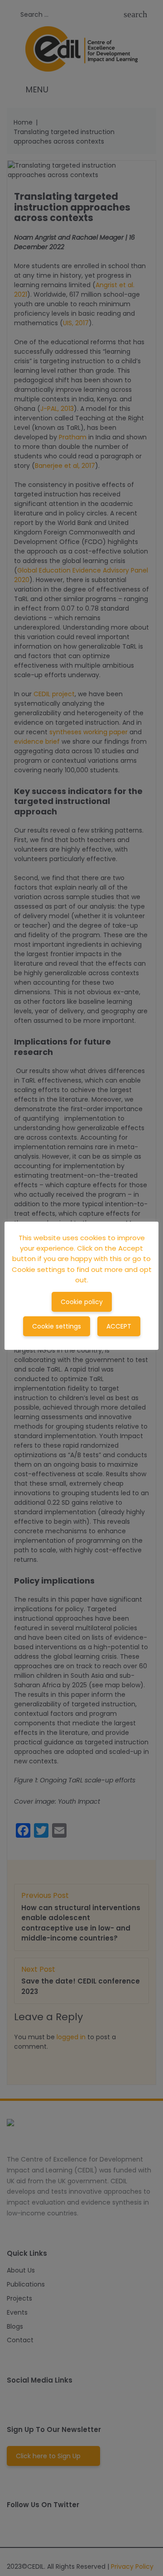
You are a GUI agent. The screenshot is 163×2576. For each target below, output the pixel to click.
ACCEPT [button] (119, 1326)
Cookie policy (82, 1302)
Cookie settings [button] (57, 1326)
